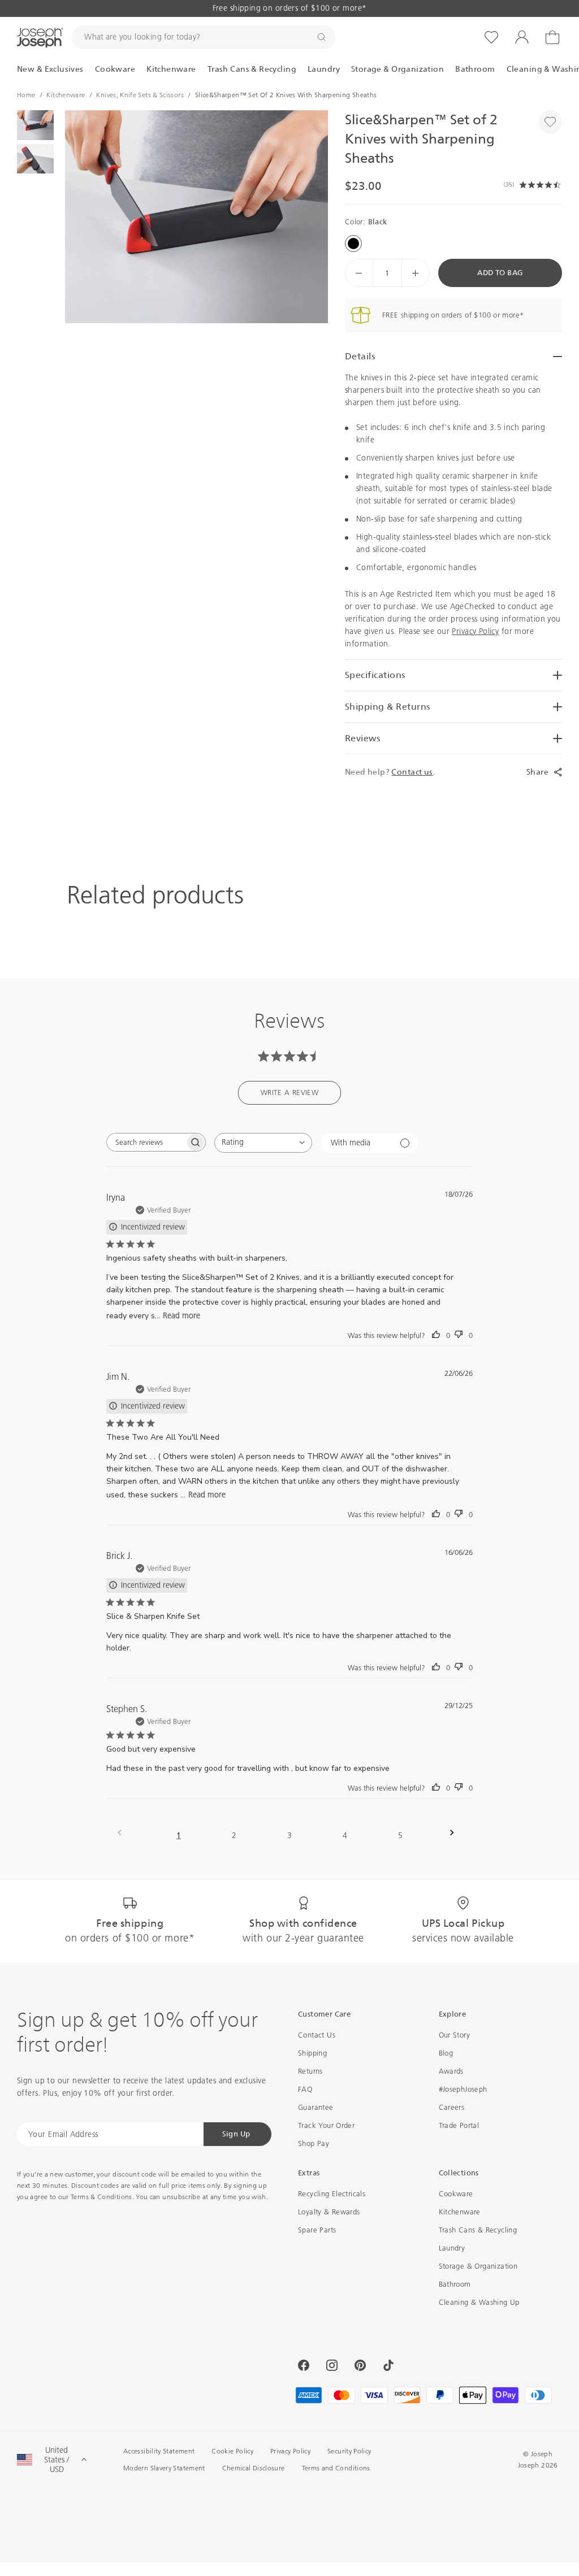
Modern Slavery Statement (164, 2468)
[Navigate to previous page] (123, 1833)
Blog (446, 2053)
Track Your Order (326, 2125)
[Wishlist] (491, 37)
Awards (451, 2071)
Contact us (412, 772)
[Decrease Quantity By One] (359, 273)
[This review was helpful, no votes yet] (436, 1335)
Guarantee (316, 2107)
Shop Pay (314, 2143)
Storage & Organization (478, 2266)
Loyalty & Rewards (329, 2212)
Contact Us (317, 2035)
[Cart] (552, 37)
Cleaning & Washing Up (479, 2302)
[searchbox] (146, 1142)
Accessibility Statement (159, 2451)
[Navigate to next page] (456, 1833)
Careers (452, 2107)
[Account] (522, 37)
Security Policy (349, 2451)
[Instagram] (332, 2365)
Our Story (455, 2035)
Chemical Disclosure (254, 2468)
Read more (182, 1316)
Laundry (452, 2248)
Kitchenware (460, 2212)
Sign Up (236, 2134)
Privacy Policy (475, 631)
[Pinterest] (360, 2365)
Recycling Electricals (332, 2194)
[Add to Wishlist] (550, 122)
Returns (310, 2071)
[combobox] (263, 1143)
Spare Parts (317, 2230)
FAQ (305, 2089)
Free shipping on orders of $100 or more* (290, 8)
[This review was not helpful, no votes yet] (459, 1335)
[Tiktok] (388, 2365)
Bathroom (455, 2284)
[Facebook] (304, 2365)
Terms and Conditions (336, 2468)
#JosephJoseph (463, 2089)
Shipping (312, 2053)
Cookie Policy (232, 2451)
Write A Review (289, 1092)
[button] (196, 217)
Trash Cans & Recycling (478, 2230)
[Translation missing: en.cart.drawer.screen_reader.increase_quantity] (416, 273)
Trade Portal (459, 2125)
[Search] (322, 37)
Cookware (456, 2194)
